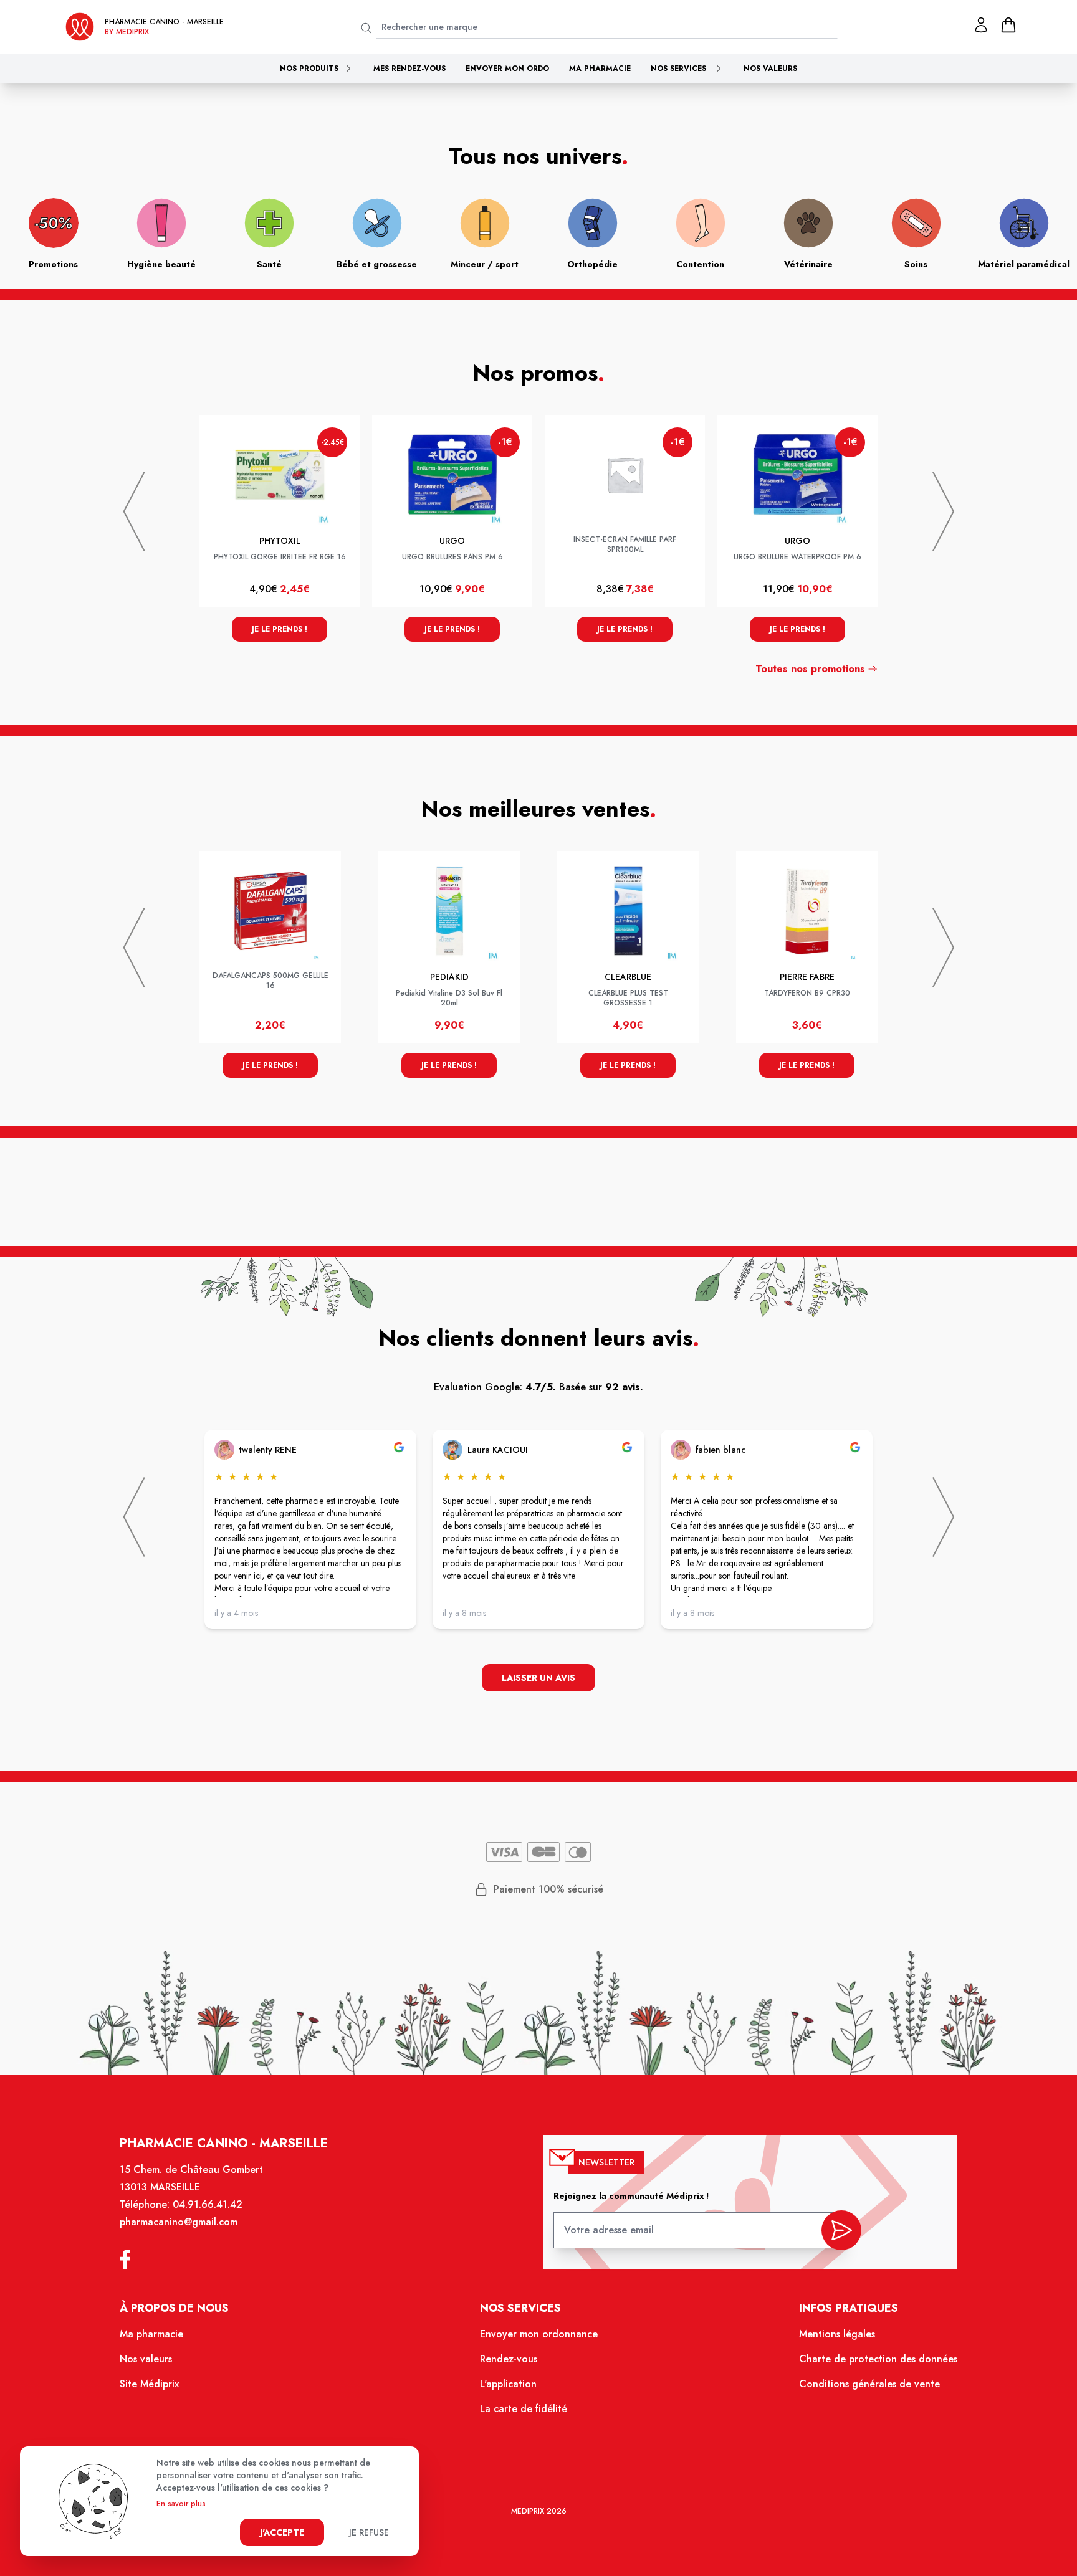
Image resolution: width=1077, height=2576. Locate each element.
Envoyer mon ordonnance (539, 2334)
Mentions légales (837, 2334)
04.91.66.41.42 (208, 2204)
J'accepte (282, 2532)
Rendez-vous (509, 2359)
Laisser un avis (538, 1678)
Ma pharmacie (600, 69)
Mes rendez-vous (409, 69)
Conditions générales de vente (869, 2384)
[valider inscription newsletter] (841, 2230)
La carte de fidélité (524, 2409)
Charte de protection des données (878, 2359)
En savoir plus (181, 2504)
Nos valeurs (770, 69)
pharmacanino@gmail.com (179, 2222)
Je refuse (369, 2532)
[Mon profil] (981, 25)
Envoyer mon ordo (507, 69)
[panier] (1008, 25)
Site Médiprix (149, 2384)
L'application (508, 2384)
